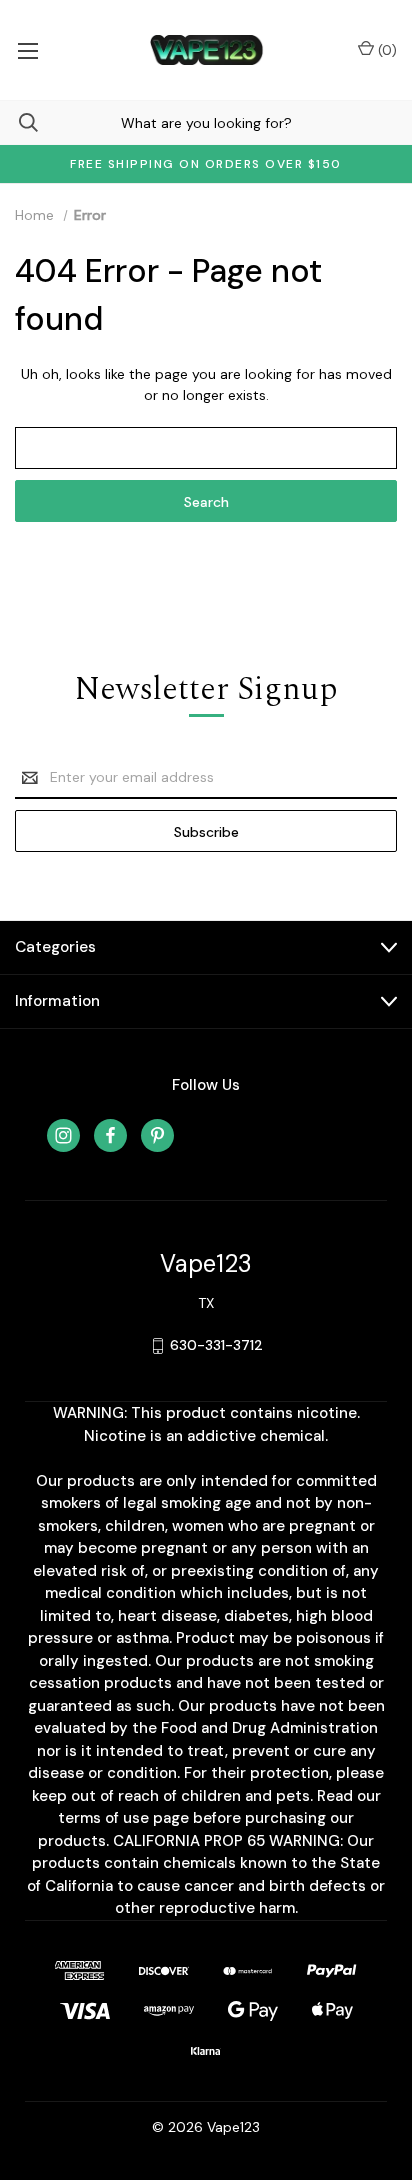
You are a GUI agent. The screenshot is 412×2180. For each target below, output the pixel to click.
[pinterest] (157, 1135)
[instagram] (63, 1135)
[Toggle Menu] (27, 50)
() (385, 50)
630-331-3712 (216, 1345)
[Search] (19, 122)
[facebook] (110, 1135)
